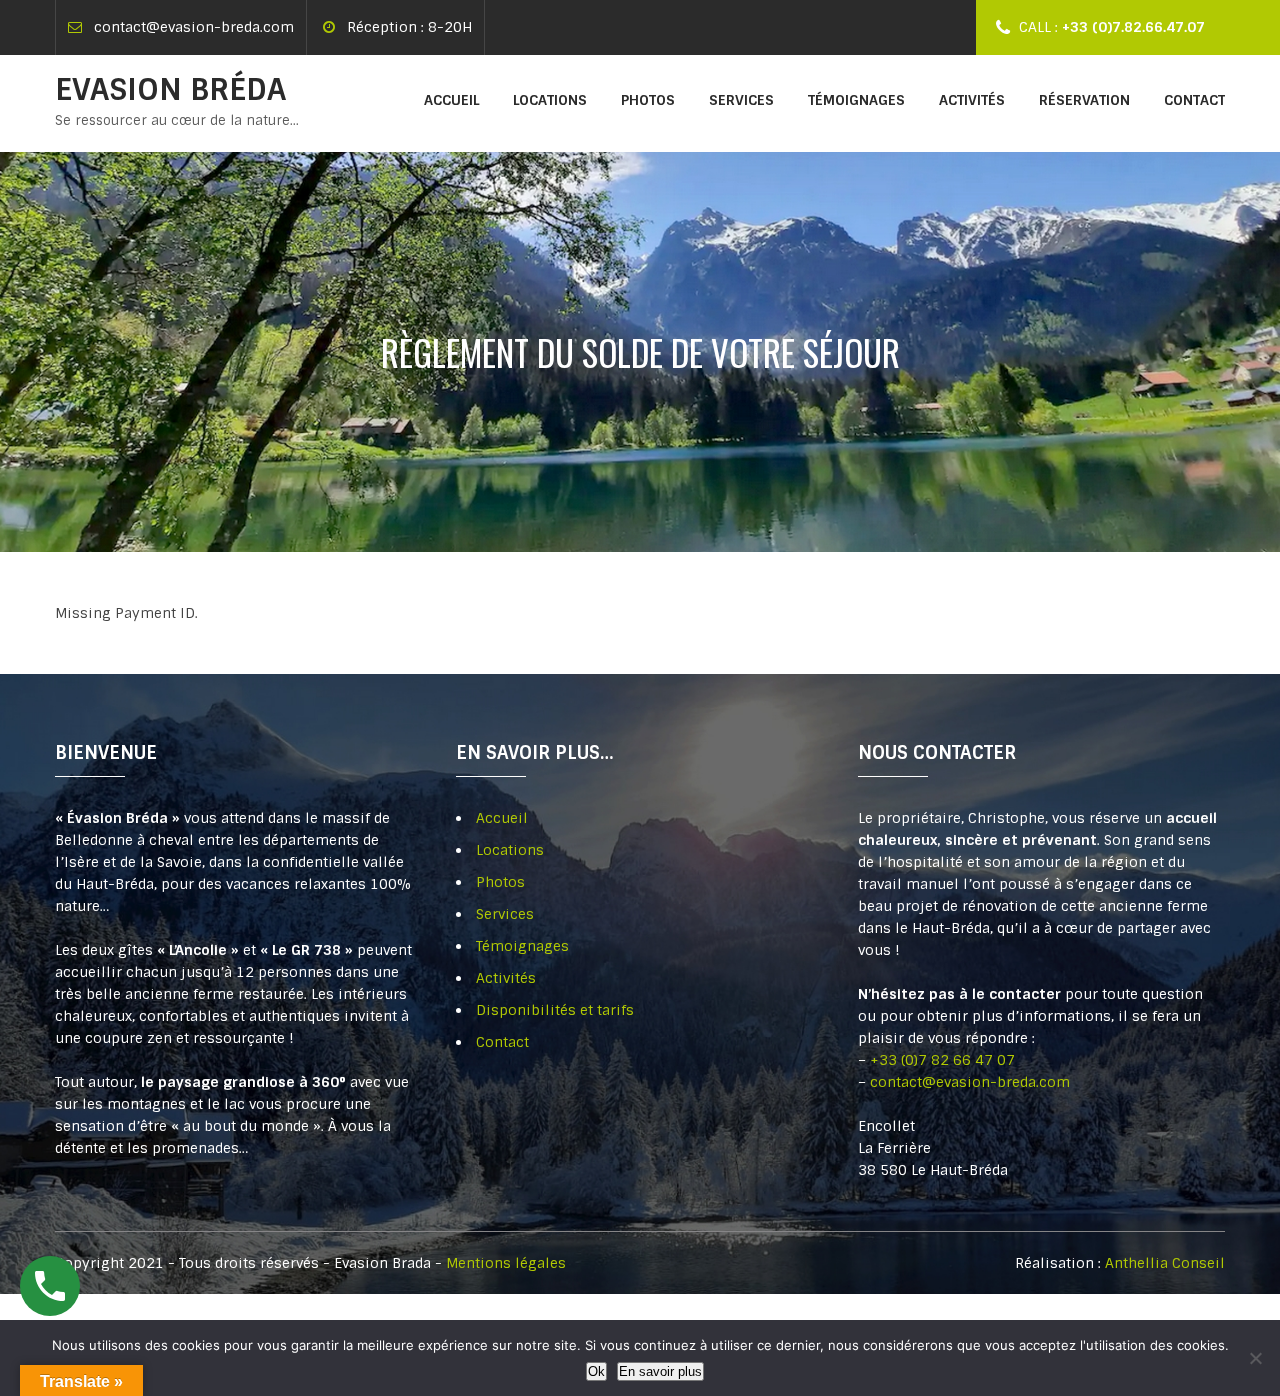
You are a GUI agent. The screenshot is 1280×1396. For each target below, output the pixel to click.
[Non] (1255, 1358)
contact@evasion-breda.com (194, 27)
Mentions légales (506, 1263)
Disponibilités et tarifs (555, 1010)
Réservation (1084, 100)
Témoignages (856, 100)
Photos (648, 100)
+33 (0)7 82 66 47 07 (942, 1060)
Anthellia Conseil (1165, 1263)
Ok (596, 1371)
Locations (550, 100)
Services (741, 100)
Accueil (451, 100)
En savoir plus (660, 1371)
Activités (972, 100)
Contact (1194, 100)
